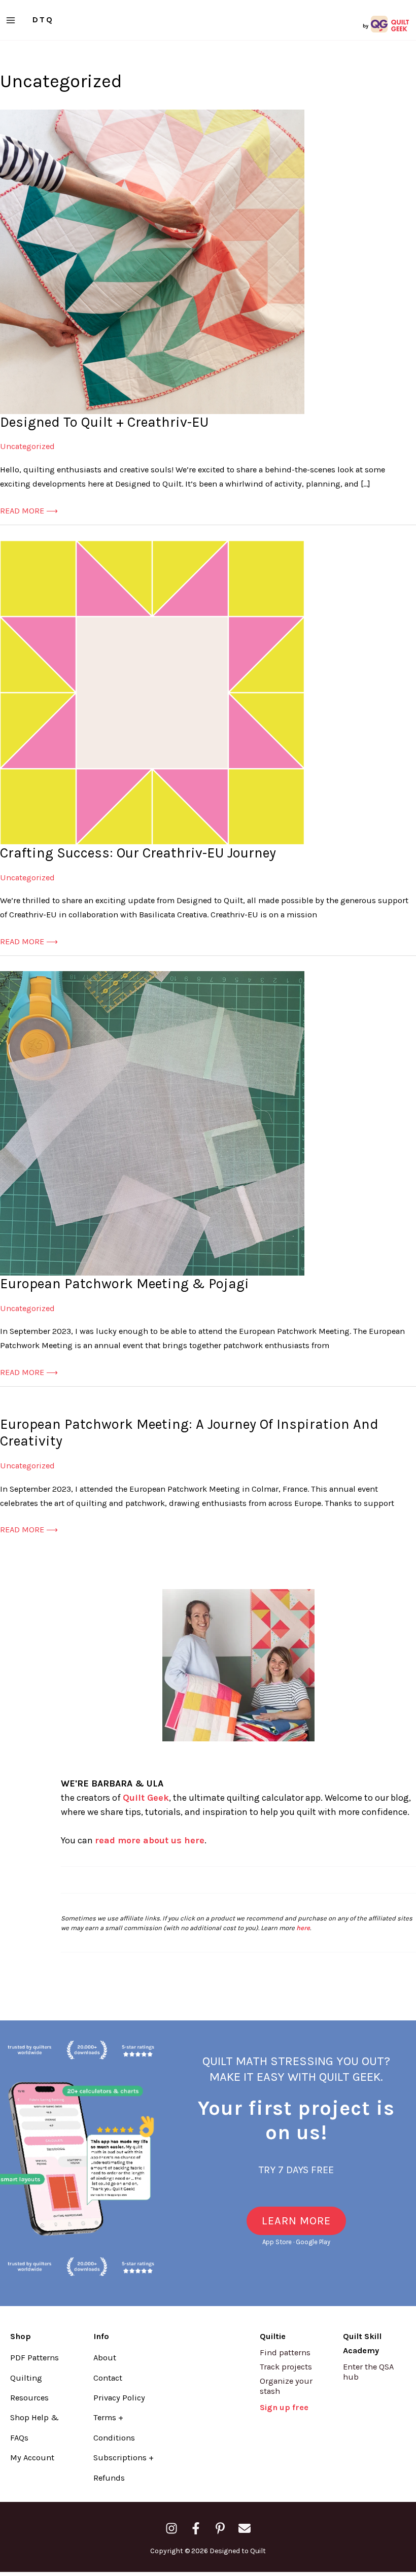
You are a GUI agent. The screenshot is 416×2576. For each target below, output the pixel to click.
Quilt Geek (146, 1798)
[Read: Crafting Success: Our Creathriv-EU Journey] (152, 692)
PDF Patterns (34, 2358)
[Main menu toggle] (11, 20)
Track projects (286, 2367)
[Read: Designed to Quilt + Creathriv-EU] (152, 261)
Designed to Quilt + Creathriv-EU (104, 422)
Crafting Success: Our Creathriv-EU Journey (138, 853)
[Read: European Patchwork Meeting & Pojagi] (152, 1123)
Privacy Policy (119, 2398)
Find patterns (285, 2352)
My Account (32, 2458)
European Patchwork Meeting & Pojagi (125, 1284)
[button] (296, 2221)
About (105, 2358)
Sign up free (284, 2407)
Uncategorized (27, 446)
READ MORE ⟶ (29, 512)
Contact (108, 2378)
